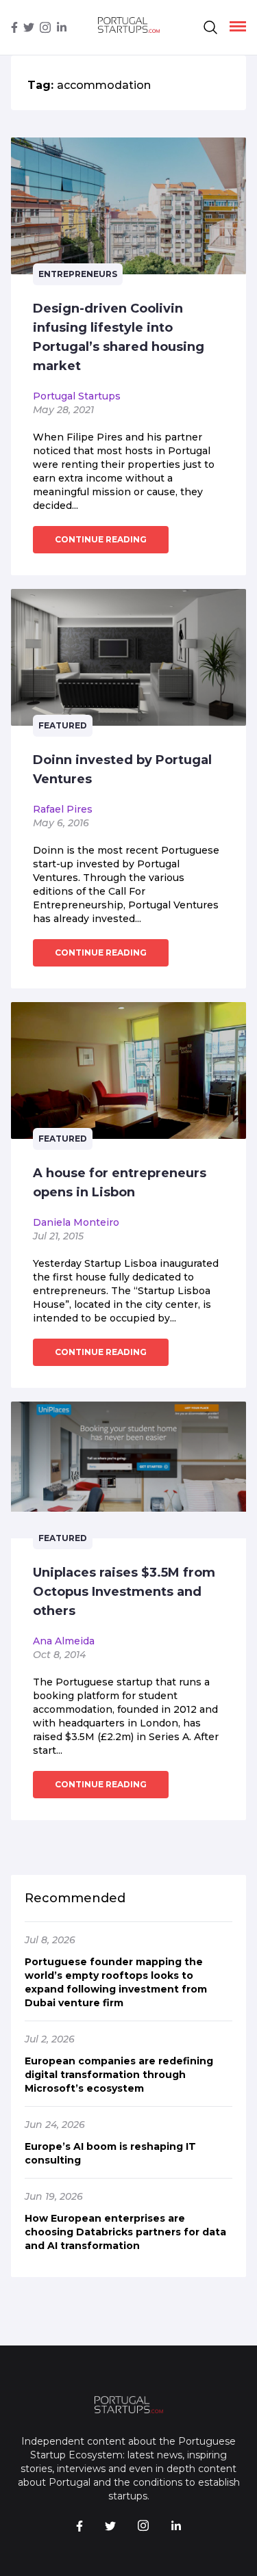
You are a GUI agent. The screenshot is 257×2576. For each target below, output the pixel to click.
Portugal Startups (77, 396)
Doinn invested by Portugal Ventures (122, 770)
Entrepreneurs (78, 274)
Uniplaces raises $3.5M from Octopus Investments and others (124, 1592)
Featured (63, 725)
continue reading (101, 539)
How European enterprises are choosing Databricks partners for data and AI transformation (125, 2232)
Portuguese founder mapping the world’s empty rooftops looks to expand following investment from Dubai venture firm (116, 1982)
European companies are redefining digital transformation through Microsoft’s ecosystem (119, 2075)
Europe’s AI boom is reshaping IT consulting (110, 2153)
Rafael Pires (63, 809)
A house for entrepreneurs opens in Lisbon (120, 1183)
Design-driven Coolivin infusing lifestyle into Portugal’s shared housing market (119, 337)
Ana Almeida (64, 1641)
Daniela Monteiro (76, 1222)
